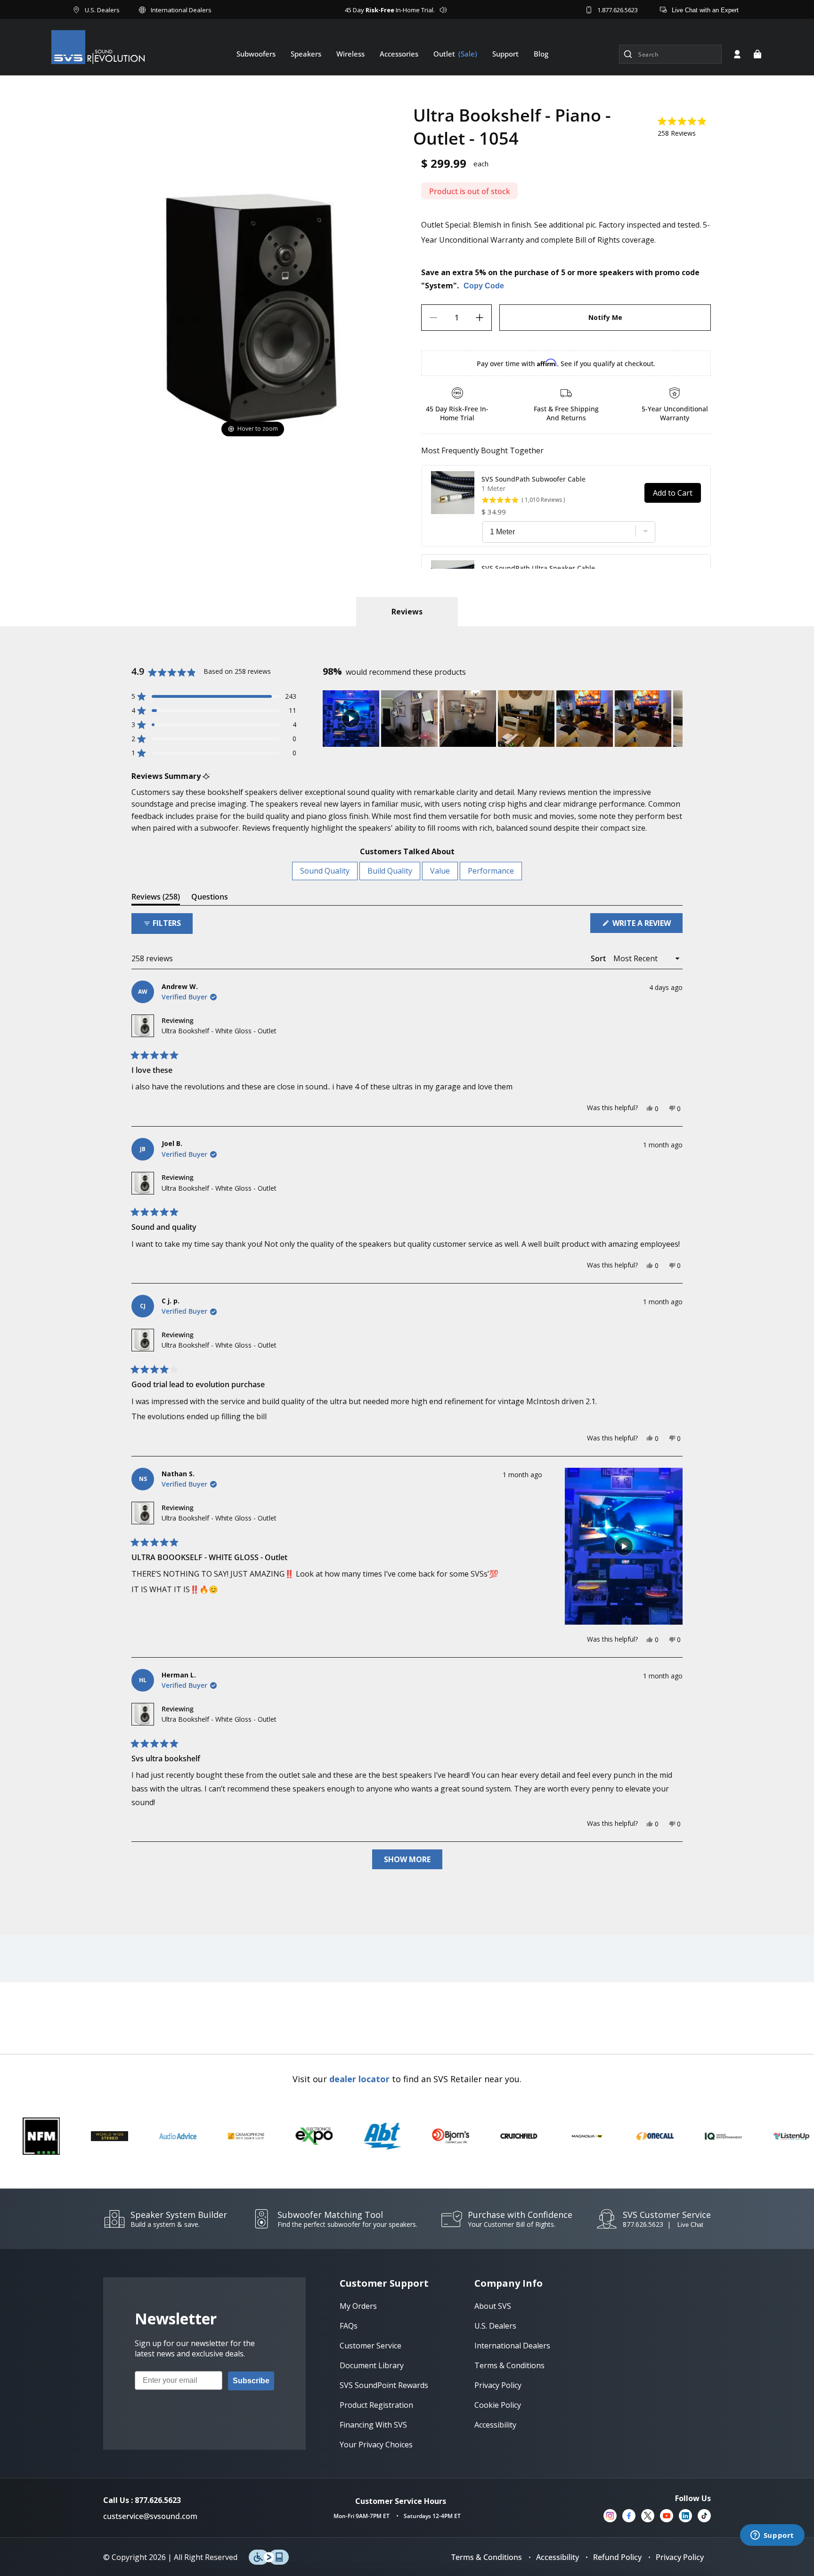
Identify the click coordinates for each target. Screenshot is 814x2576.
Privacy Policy (680, 2557)
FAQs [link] (349, 2326)
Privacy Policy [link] (498, 2385)
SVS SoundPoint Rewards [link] (384, 2385)
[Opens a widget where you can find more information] (772, 2536)
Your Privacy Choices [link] (376, 2445)
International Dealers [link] (512, 2346)
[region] (503, 719)
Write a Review (647, 925)
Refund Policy (617, 2557)
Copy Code (484, 286)
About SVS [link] (493, 2306)
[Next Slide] (675, 719)
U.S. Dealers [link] (495, 2326)
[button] (757, 54)
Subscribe (251, 2381)
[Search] (628, 54)
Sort (599, 958)
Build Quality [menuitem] (390, 871)
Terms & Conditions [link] (509, 2365)
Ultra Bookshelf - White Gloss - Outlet (219, 1031)
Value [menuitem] (440, 871)
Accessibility (558, 2557)
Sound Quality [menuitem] (325, 871)
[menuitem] (256, 54)
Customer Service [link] (370, 2346)
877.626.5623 (643, 2224)
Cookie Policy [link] (498, 2405)
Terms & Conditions (487, 2557)
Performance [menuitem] (491, 871)
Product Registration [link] (376, 2405)
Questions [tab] (210, 898)
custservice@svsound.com (150, 2516)
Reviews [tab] (156, 898)
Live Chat (690, 2225)
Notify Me (605, 317)
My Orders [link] (358, 2306)
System (439, 286)
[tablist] (407, 612)
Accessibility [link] (495, 2425)
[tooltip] (206, 776)
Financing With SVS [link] (373, 2425)
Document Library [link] (372, 2365)
